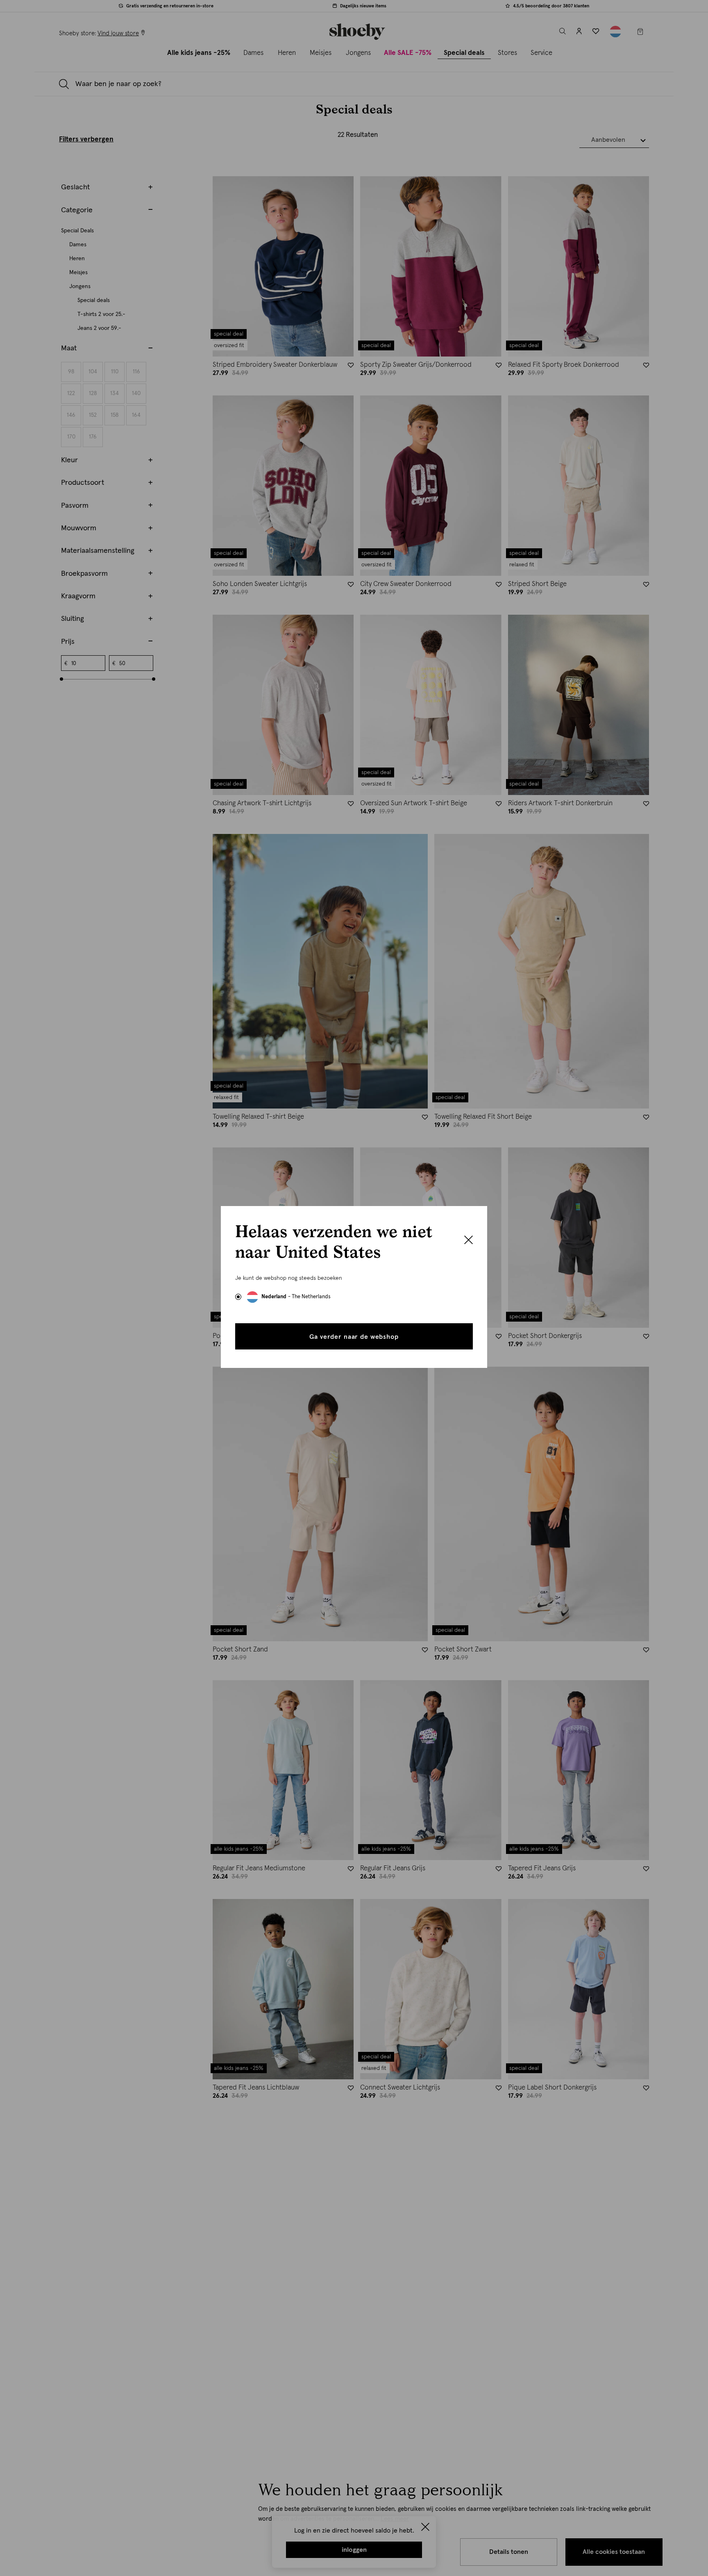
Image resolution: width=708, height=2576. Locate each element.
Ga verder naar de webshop (354, 1337)
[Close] (469, 1241)
